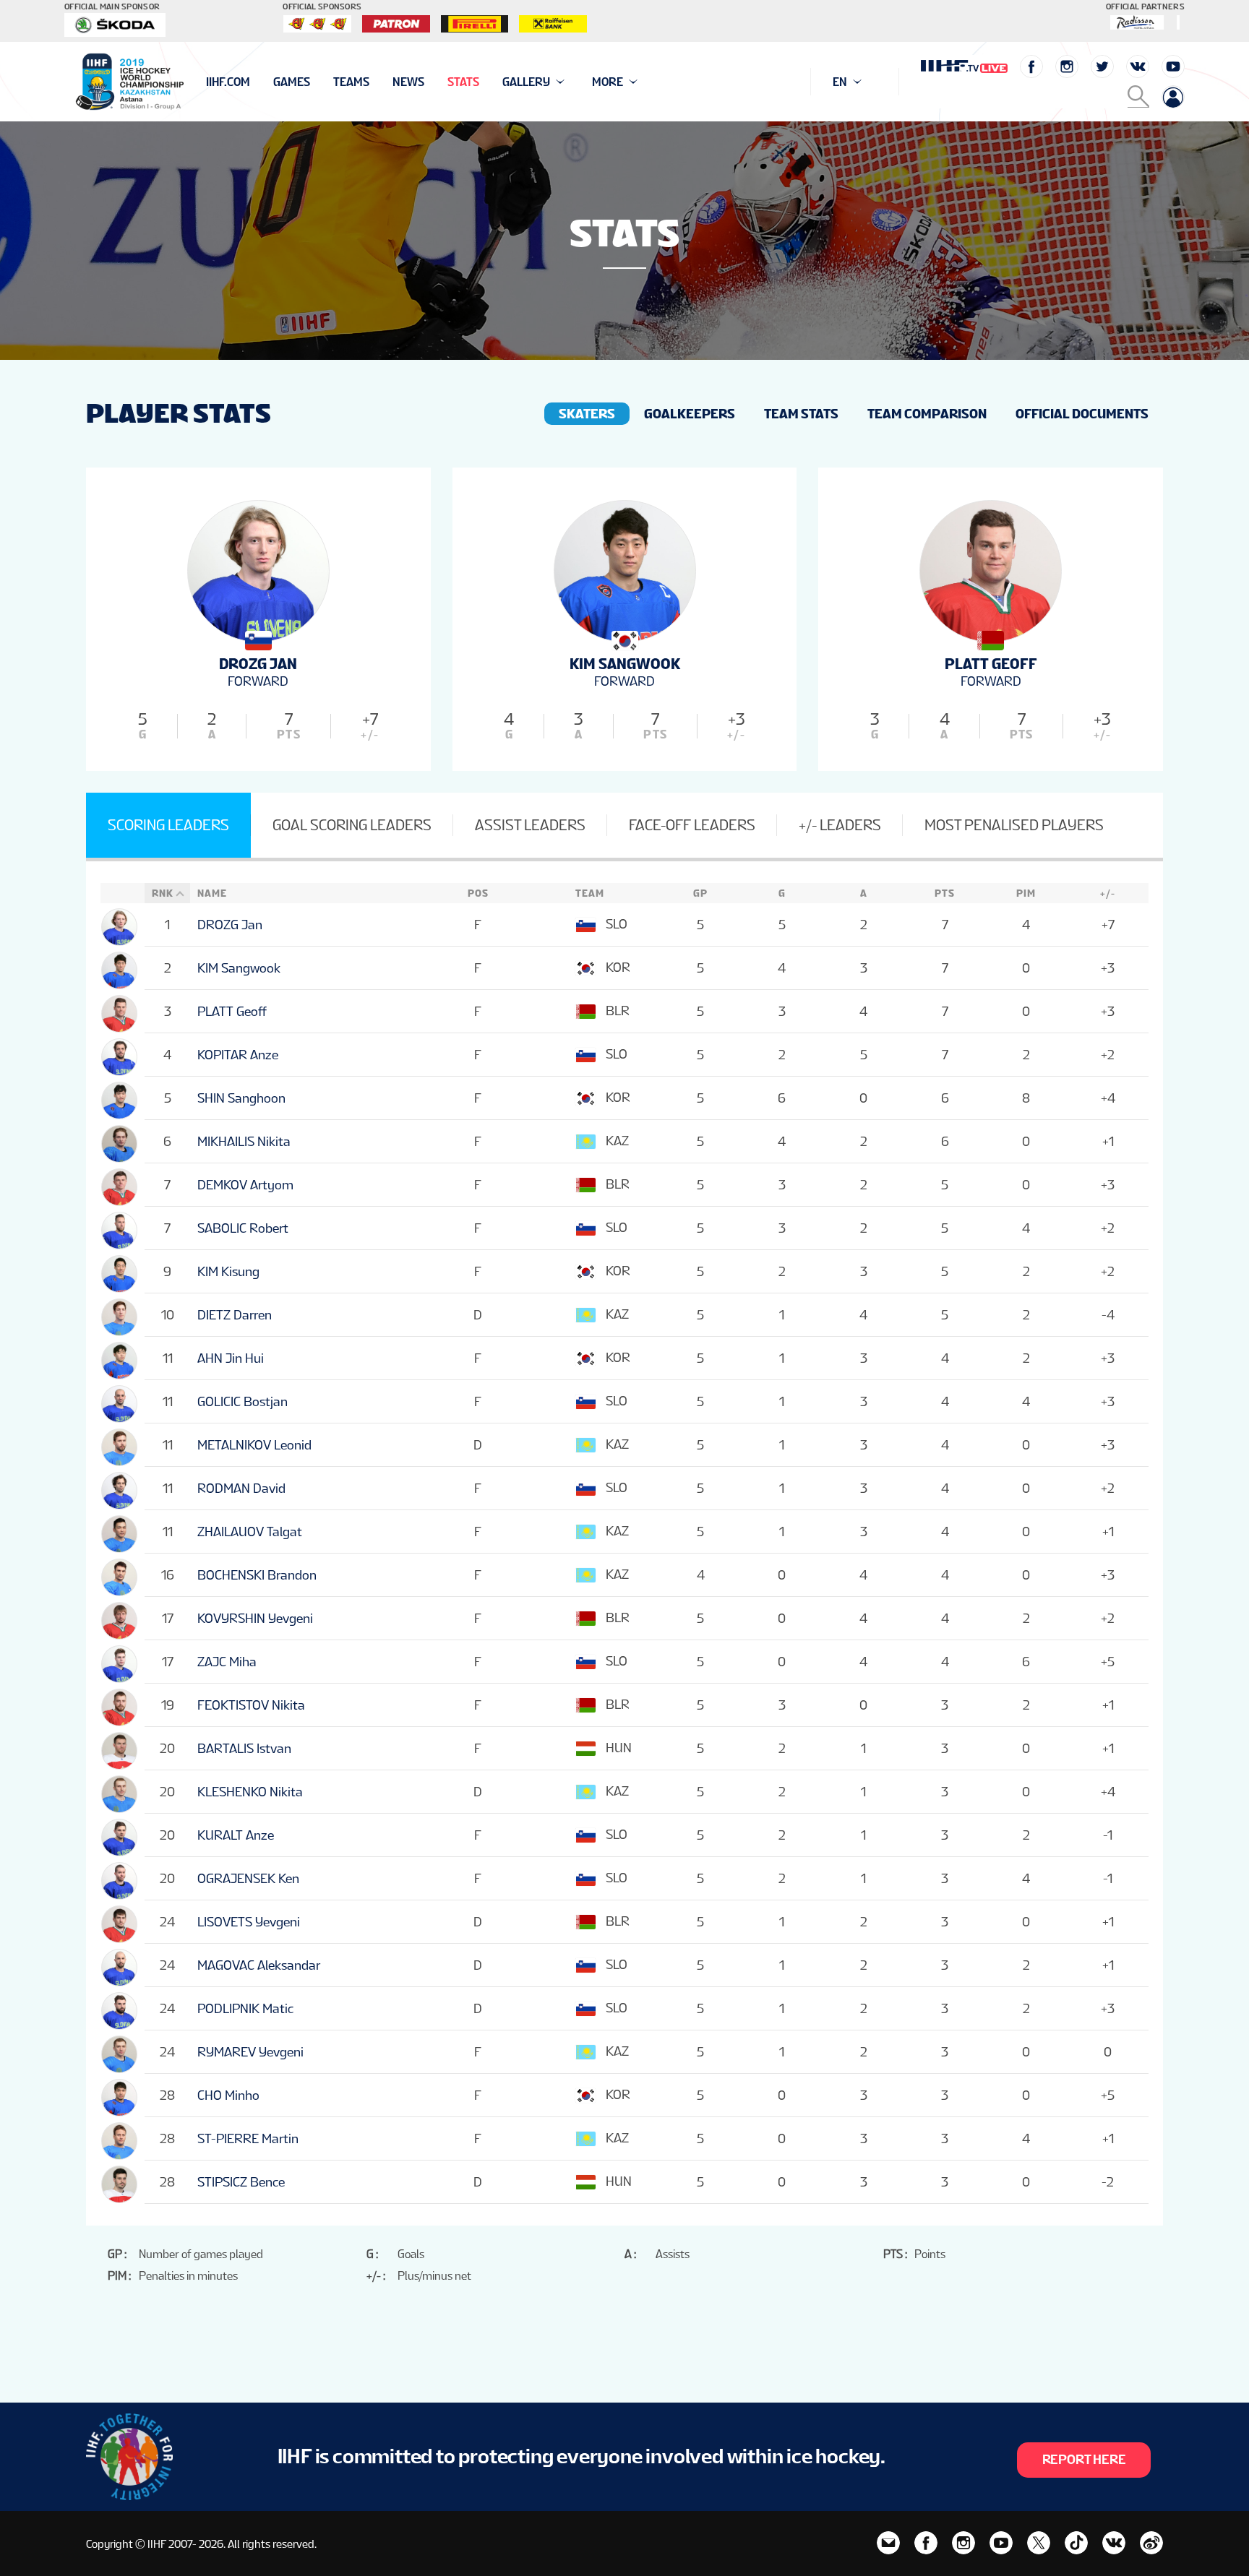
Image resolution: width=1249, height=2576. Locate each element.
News (408, 82)
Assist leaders (530, 825)
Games (292, 82)
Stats (463, 82)
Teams (351, 82)
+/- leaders (840, 825)
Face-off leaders (692, 825)
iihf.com (228, 82)
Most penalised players (1014, 825)
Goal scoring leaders (352, 825)
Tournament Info (257, 82)
